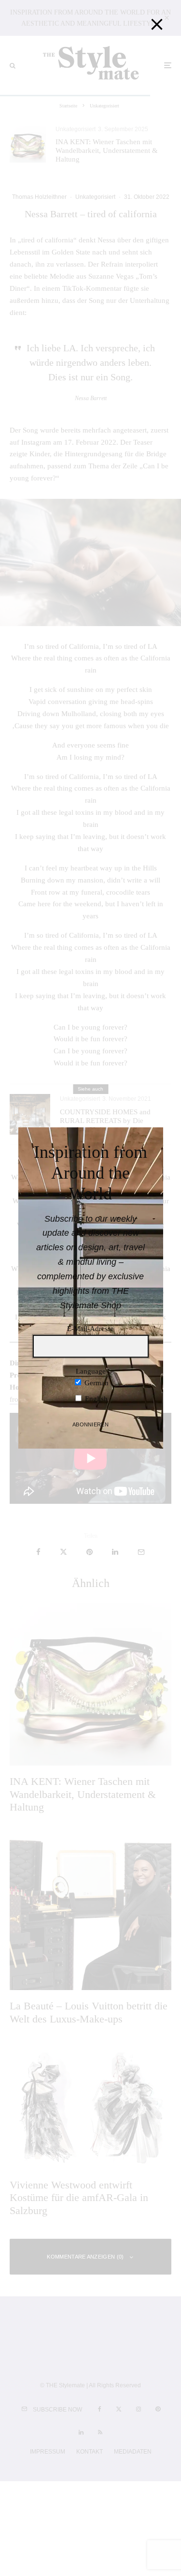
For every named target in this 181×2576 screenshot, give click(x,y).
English (95, 1399)
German (96, 1383)
